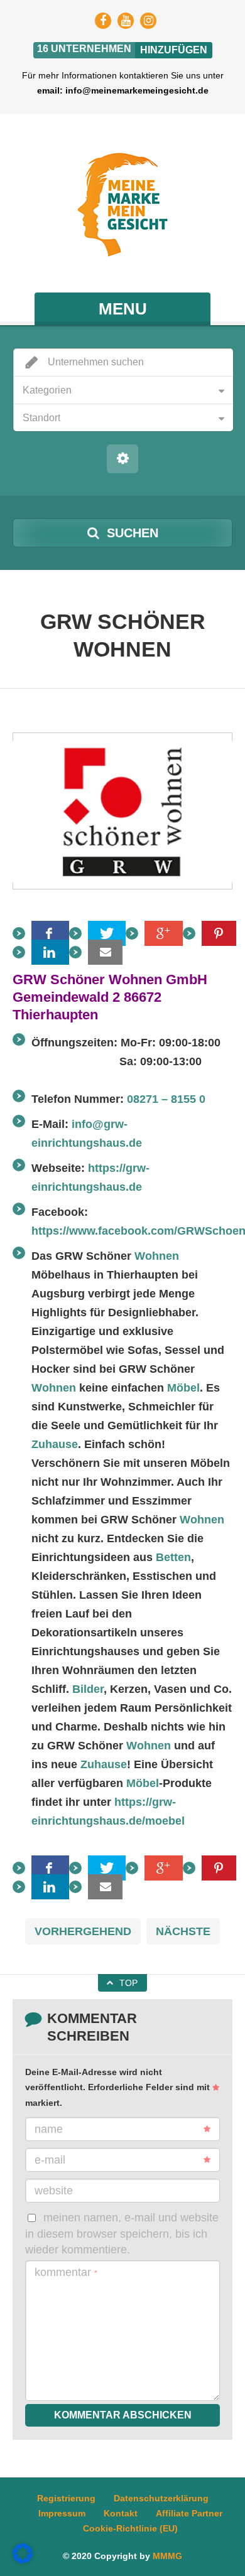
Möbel (183, 1388)
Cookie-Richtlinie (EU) (130, 2528)
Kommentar (66, 2272)
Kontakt (121, 2513)
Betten (173, 1557)
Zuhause (55, 1444)
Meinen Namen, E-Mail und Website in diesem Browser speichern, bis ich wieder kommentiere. (122, 2234)
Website (54, 2191)
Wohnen (157, 1256)
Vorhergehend (83, 1931)
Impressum (62, 2513)
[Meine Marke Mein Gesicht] (122, 205)
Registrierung (66, 2498)
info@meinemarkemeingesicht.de (137, 90)
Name (49, 2129)
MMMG (167, 2556)
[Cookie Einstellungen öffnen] (23, 2560)
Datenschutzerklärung (161, 2498)
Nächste (183, 1931)
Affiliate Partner (189, 2513)
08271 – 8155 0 (166, 1099)
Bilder (88, 1689)
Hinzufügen (174, 50)
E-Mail (50, 2160)
